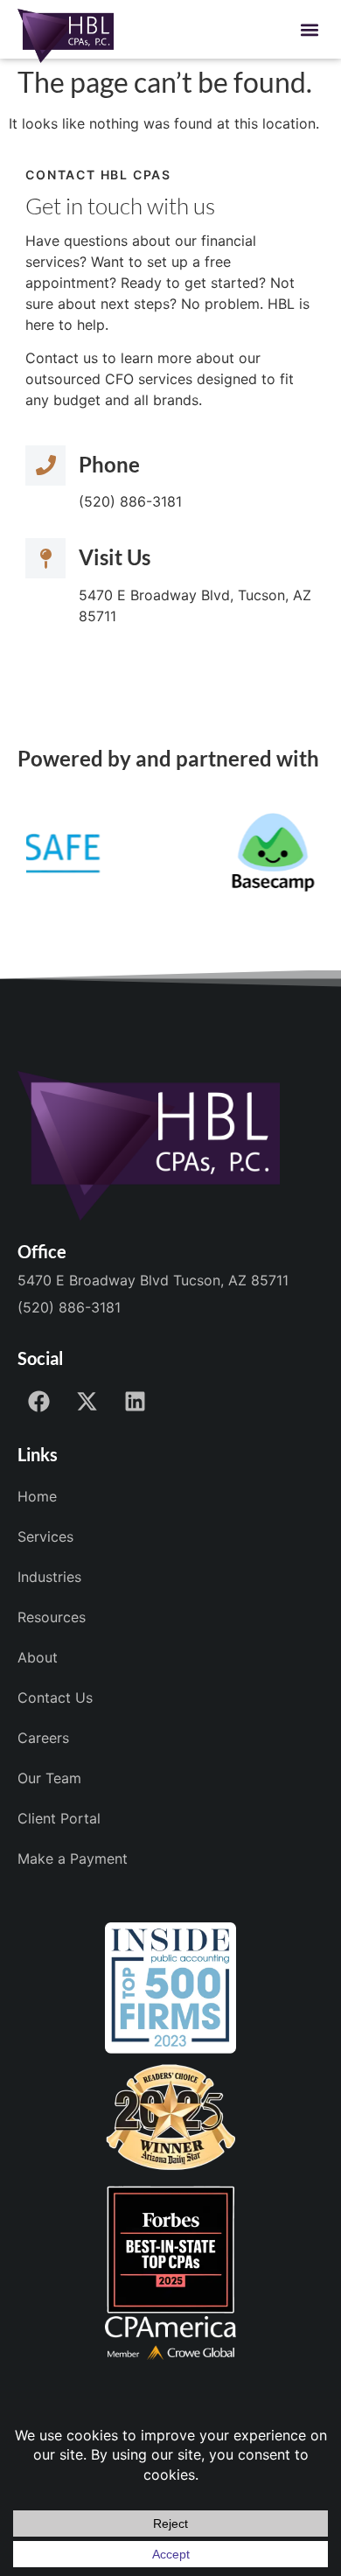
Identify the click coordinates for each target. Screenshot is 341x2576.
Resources (52, 1617)
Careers (43, 1738)
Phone (109, 464)
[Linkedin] (136, 1402)
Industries (49, 1577)
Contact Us (55, 1697)
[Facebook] (39, 1402)
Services (45, 1536)
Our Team (49, 1778)
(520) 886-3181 (69, 1307)
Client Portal (59, 1818)
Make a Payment (73, 1858)
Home (37, 1496)
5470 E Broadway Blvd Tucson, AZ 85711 (153, 1280)
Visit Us (115, 557)
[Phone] (45, 465)
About (38, 1657)
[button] (310, 29)
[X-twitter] (87, 1402)
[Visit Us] (45, 558)
